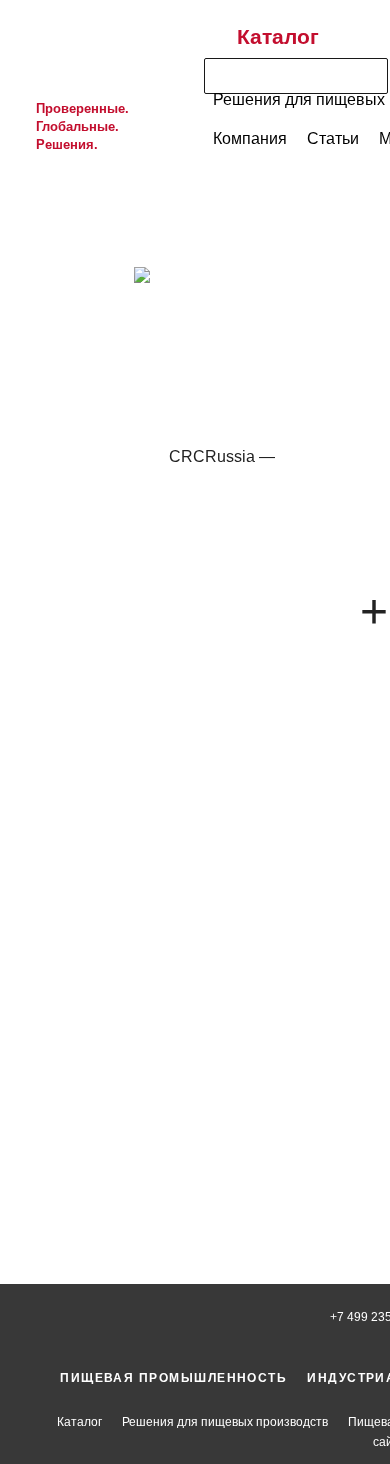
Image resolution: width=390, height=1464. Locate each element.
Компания (250, 138)
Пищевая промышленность (173, 1378)
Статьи (333, 138)
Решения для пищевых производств (225, 1422)
